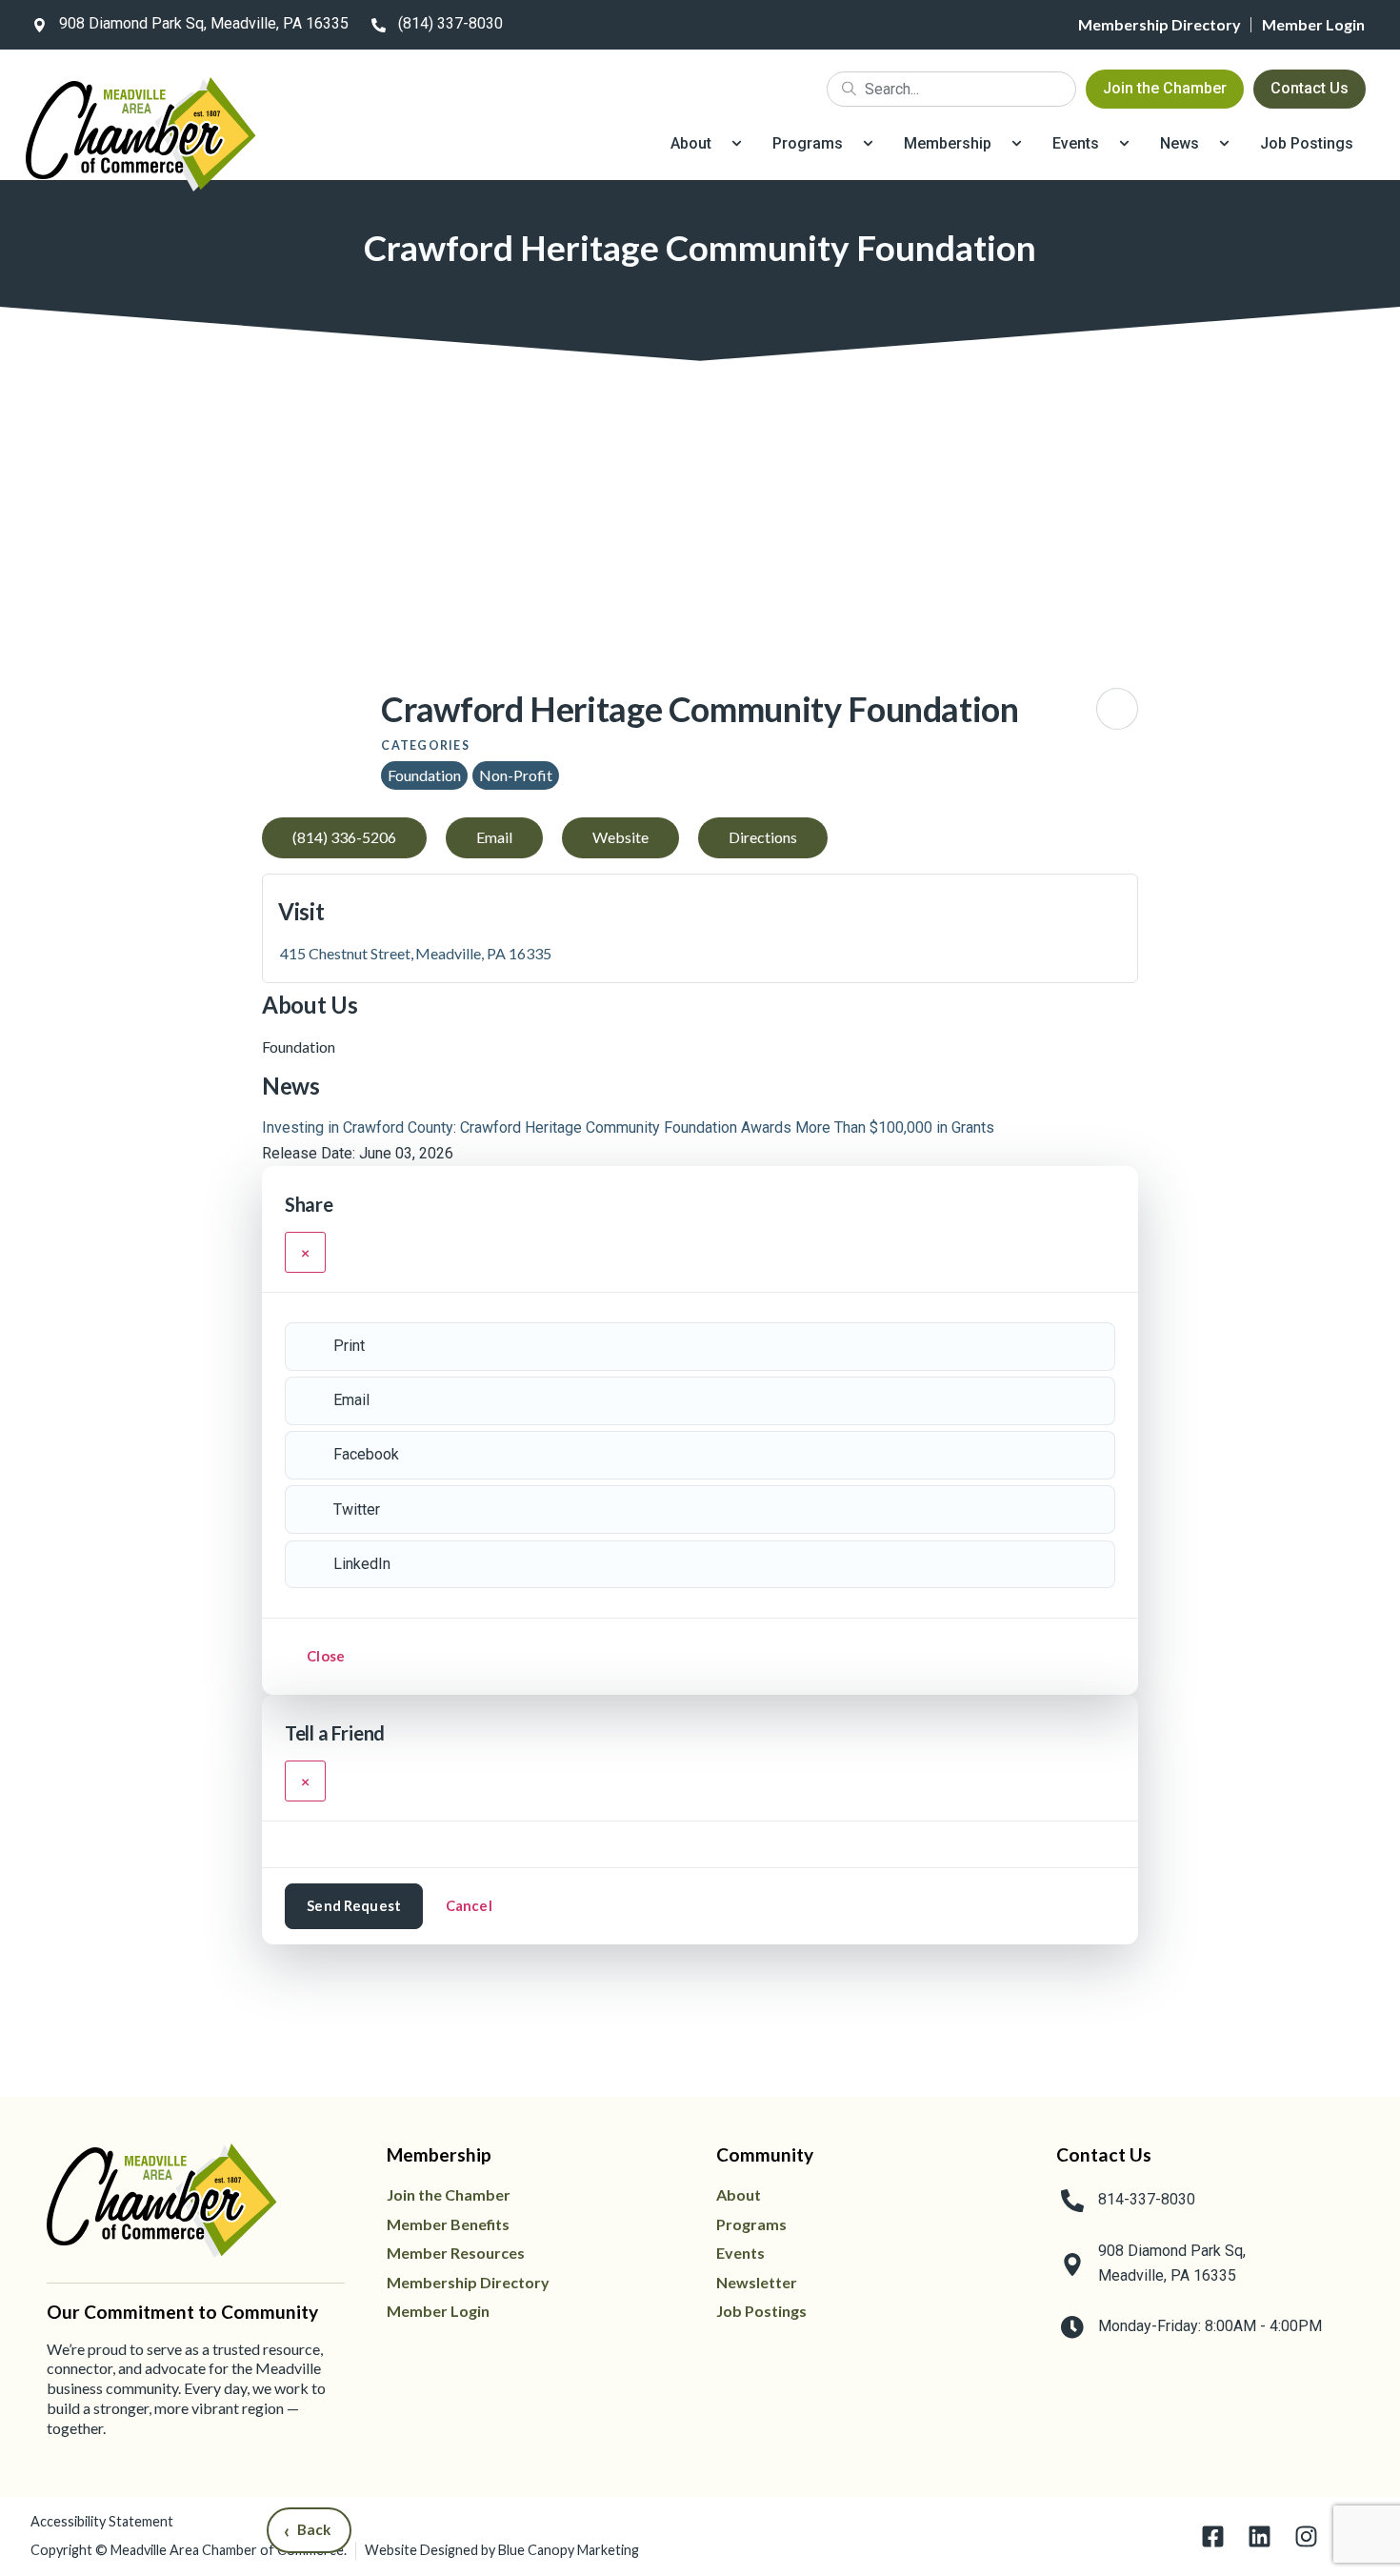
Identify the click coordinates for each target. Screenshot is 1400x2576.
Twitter (357, 1509)
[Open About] (737, 144)
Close (326, 1656)
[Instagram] (1306, 2536)
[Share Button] (1117, 709)
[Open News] (1224, 144)
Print (349, 1346)
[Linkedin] (1260, 2536)
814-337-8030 (1147, 2199)
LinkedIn (362, 1564)
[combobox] (951, 89)
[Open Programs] (868, 144)
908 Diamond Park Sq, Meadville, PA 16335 (204, 23)
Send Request (354, 1905)
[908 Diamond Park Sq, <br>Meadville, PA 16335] (1072, 2264)
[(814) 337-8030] (378, 25)
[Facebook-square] (1213, 2536)
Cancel (469, 1905)
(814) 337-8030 (450, 23)
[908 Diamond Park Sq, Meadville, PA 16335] (39, 25)
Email (351, 1400)
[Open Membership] (1017, 144)
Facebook (366, 1454)
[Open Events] (1124, 144)
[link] (187, 25)
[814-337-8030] (1072, 2201)
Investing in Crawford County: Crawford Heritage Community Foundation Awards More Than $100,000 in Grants (628, 1127)
